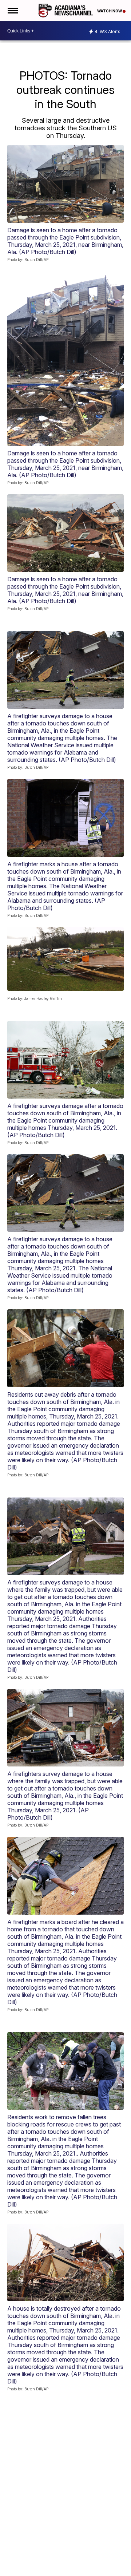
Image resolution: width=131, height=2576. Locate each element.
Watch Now (110, 11)
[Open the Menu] (12, 11)
